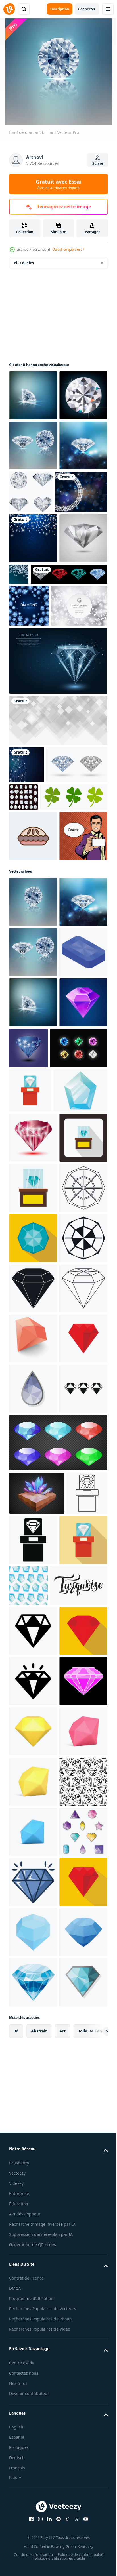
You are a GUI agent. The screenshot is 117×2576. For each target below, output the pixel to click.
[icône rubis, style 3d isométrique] (33, 2014)
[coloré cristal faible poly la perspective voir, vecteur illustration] (37, 2269)
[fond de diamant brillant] (33, 546)
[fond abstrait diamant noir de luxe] (35, 592)
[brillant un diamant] (33, 395)
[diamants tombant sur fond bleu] (69, 675)
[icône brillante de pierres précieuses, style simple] (33, 1914)
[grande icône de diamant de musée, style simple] (76, 2316)
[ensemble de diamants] (81, 542)
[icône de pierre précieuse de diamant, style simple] (33, 1864)
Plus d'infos (24, 263)
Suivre (98, 163)
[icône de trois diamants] (33, 2165)
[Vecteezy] (9, 9)
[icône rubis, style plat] (33, 2064)
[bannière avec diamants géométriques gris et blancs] (58, 913)
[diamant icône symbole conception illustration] (33, 2457)
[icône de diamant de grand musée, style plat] (30, 1521)
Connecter (87, 9)
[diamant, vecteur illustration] (79, 1428)
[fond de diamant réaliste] (29, 757)
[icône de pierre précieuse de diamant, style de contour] (33, 1964)
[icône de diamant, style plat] (33, 1813)
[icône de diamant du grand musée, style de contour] (30, 2313)
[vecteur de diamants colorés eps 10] (47, 725)
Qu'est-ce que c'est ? (68, 249)
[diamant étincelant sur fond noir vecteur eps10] (33, 446)
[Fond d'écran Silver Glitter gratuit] (37, 799)
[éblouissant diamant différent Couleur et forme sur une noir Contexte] (38, 1478)
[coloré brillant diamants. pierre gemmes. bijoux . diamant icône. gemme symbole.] (33, 2115)
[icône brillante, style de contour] (33, 1763)
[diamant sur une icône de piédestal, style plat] (33, 1663)
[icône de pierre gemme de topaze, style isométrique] (33, 1333)
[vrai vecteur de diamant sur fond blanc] (40, 994)
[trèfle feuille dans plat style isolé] (43, 1027)
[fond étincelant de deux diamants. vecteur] (33, 496)
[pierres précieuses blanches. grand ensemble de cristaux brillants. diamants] (87, 990)
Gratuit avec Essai (58, 184)
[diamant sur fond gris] (33, 689)
